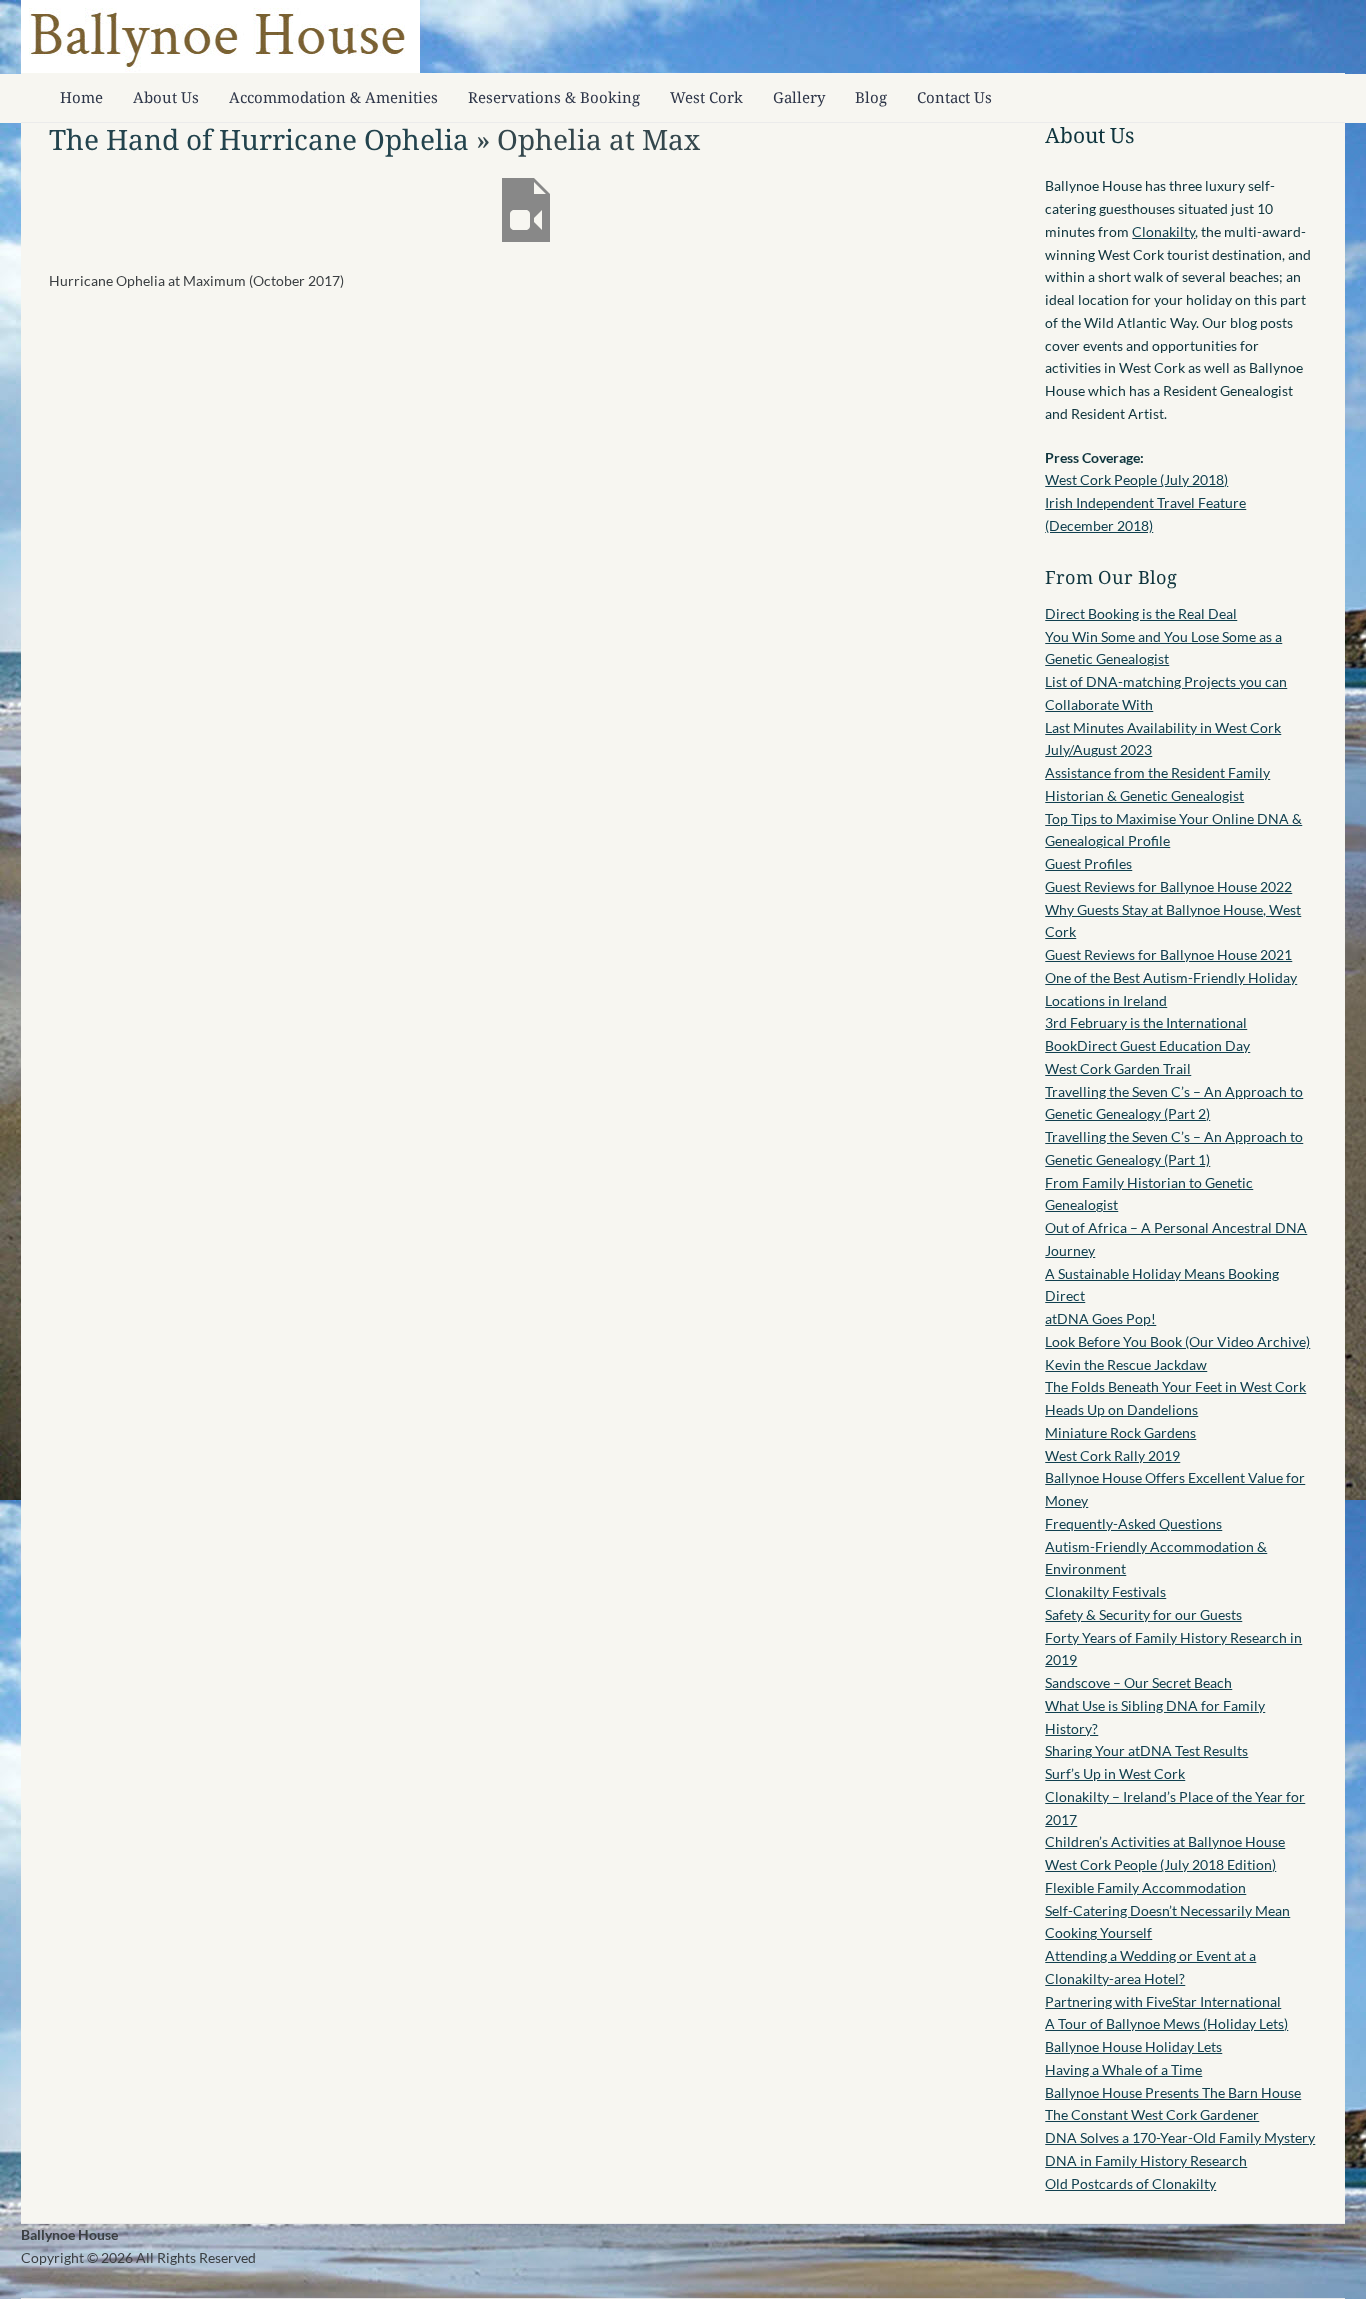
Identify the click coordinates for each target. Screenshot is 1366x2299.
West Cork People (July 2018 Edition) (1160, 1864)
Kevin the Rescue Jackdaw (1126, 1364)
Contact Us (954, 97)
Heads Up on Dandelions (1121, 1409)
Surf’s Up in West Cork (1115, 1773)
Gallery (799, 97)
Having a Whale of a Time (1123, 2069)
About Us (166, 97)
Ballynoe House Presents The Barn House (1173, 2092)
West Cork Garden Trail (1118, 1068)
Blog (871, 97)
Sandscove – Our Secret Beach (1138, 1682)
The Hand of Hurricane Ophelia (259, 139)
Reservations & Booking (554, 97)
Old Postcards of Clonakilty (1130, 2183)
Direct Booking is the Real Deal (1141, 613)
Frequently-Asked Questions (1133, 1523)
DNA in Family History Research (1146, 2160)
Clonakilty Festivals (1105, 1591)
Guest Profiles (1088, 863)
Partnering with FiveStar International (1163, 2001)
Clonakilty (1163, 231)
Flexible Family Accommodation (1145, 1887)
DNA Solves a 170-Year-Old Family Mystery (1180, 2137)
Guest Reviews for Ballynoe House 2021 (1168, 954)
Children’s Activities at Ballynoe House (1165, 1841)
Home (81, 97)
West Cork (706, 97)
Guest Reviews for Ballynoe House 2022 (1168, 886)
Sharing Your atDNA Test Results (1146, 1750)
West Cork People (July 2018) (1136, 479)
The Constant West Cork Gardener (1152, 2114)
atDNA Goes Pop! (1100, 1318)
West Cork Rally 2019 (1112, 1455)
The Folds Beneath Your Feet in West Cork (1175, 1386)
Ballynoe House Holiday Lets (1133, 2046)
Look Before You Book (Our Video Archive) (1177, 1341)
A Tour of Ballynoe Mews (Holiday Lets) (1166, 2023)
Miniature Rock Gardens (1120, 1432)
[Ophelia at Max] (526, 236)
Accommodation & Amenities (333, 97)
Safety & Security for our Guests (1143, 1614)
